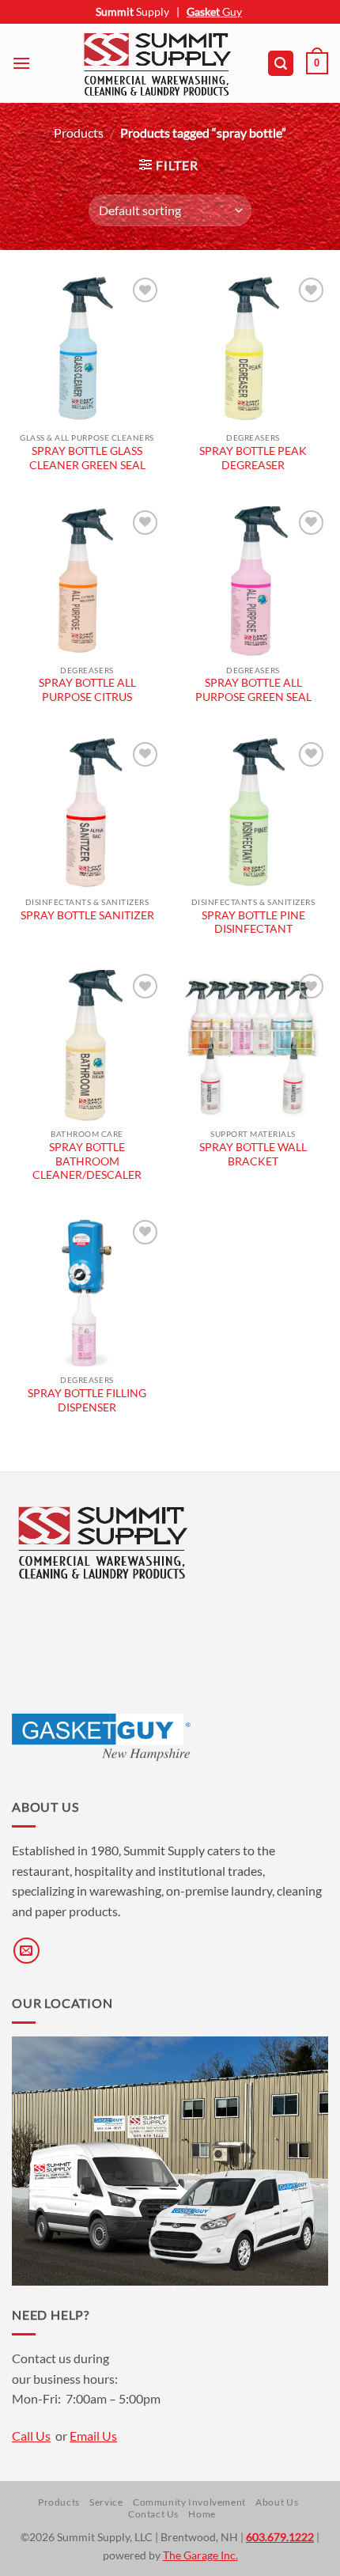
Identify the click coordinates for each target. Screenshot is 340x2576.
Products (79, 133)
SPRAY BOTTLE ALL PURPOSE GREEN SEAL (253, 690)
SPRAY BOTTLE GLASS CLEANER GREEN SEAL (87, 458)
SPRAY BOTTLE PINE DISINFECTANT (253, 922)
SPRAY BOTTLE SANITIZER (87, 915)
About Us (277, 2502)
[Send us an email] (26, 1951)
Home (202, 2514)
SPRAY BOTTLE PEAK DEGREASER (253, 458)
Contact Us (153, 2514)
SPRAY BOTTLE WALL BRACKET (253, 1154)
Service (106, 2502)
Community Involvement (189, 2502)
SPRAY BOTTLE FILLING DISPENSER (87, 1400)
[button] (21, 63)
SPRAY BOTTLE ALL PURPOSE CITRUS (87, 690)
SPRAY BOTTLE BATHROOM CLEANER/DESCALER (87, 1161)
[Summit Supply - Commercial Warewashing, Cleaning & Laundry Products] (157, 63)
